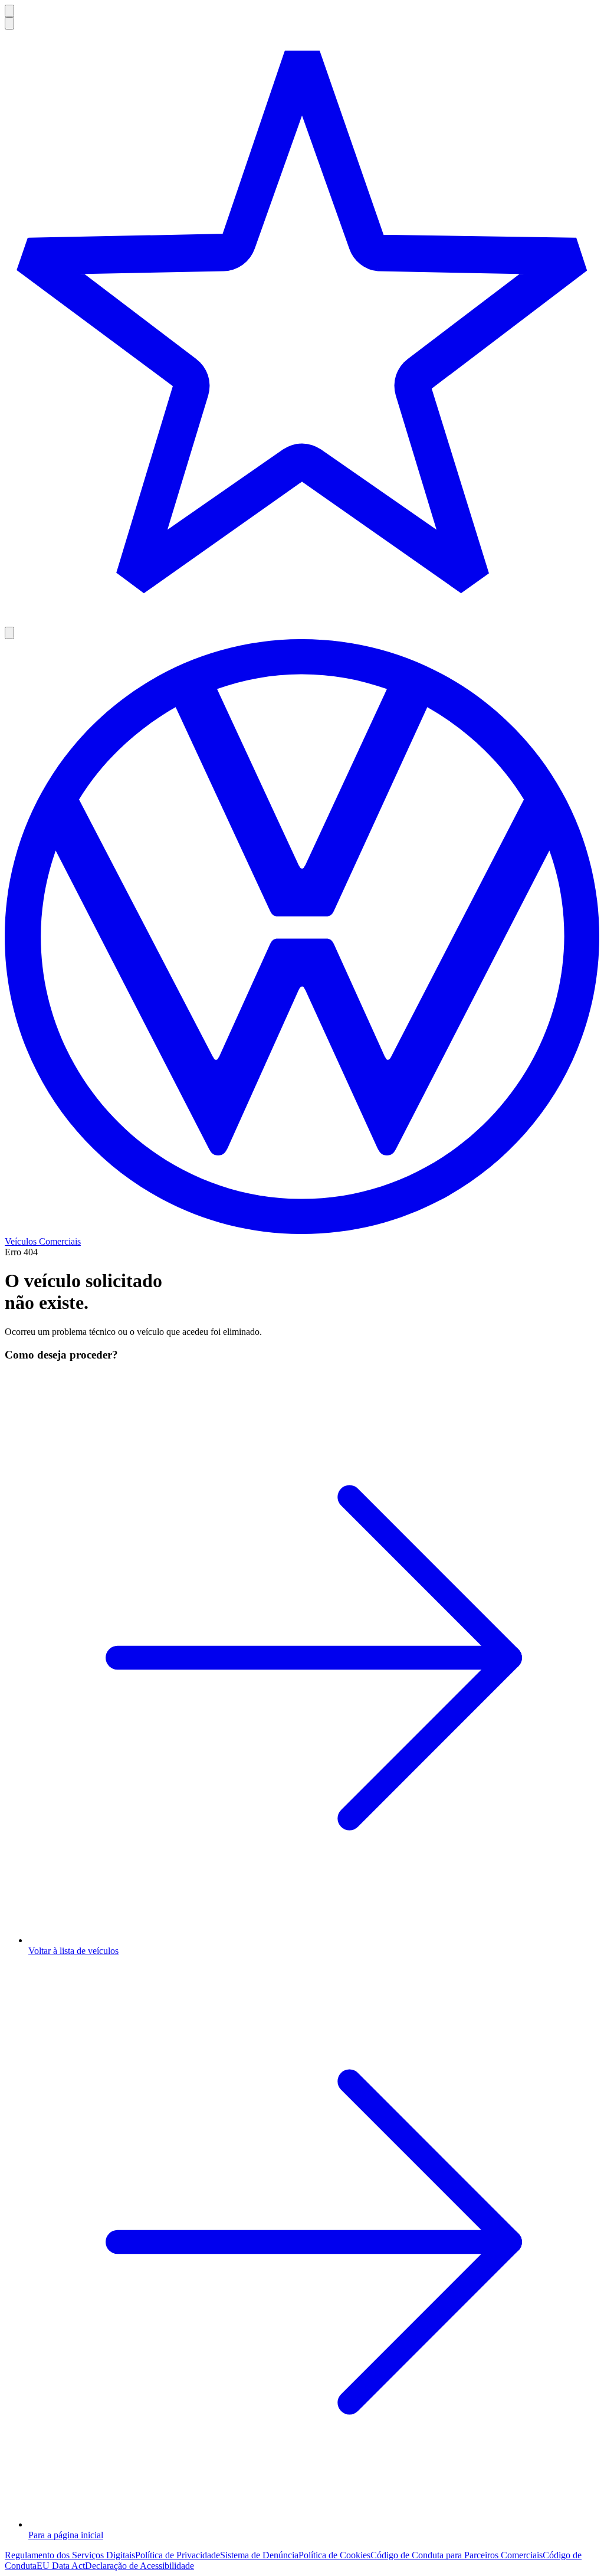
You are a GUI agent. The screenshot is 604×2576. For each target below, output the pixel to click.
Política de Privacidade (178, 2555)
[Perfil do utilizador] (9, 633)
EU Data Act (61, 2566)
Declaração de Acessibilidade (139, 2566)
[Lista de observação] (302, 328)
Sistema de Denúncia (259, 2555)
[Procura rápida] (9, 23)
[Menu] (9, 11)
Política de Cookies (334, 2555)
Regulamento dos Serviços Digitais (70, 2555)
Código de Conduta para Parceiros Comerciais (457, 2555)
